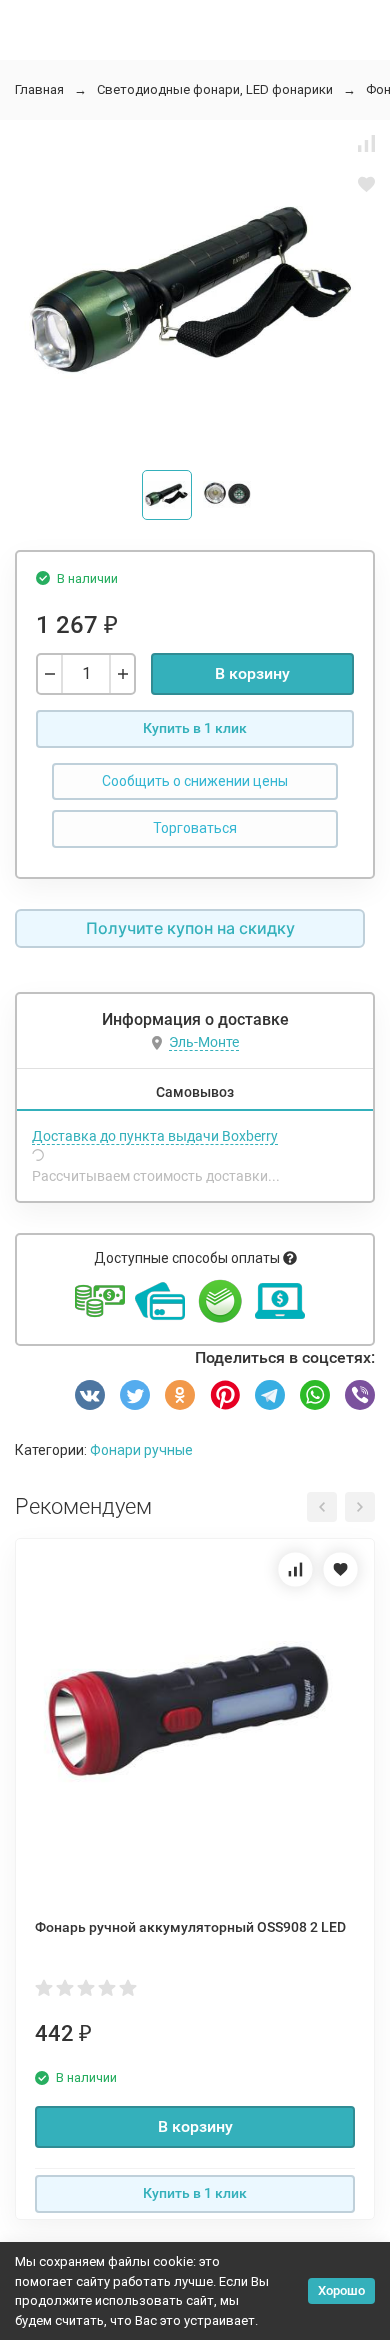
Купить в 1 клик (195, 728)
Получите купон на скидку (190, 928)
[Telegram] (270, 1395)
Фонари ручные (141, 1450)
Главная (39, 89)
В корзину (252, 673)
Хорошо (341, 2290)
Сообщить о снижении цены (195, 781)
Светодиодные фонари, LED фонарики (215, 89)
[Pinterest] (225, 1395)
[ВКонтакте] (90, 1395)
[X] (135, 1395)
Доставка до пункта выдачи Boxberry (155, 1136)
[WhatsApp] (315, 1395)
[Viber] (360, 1395)
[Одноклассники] (180, 1395)
